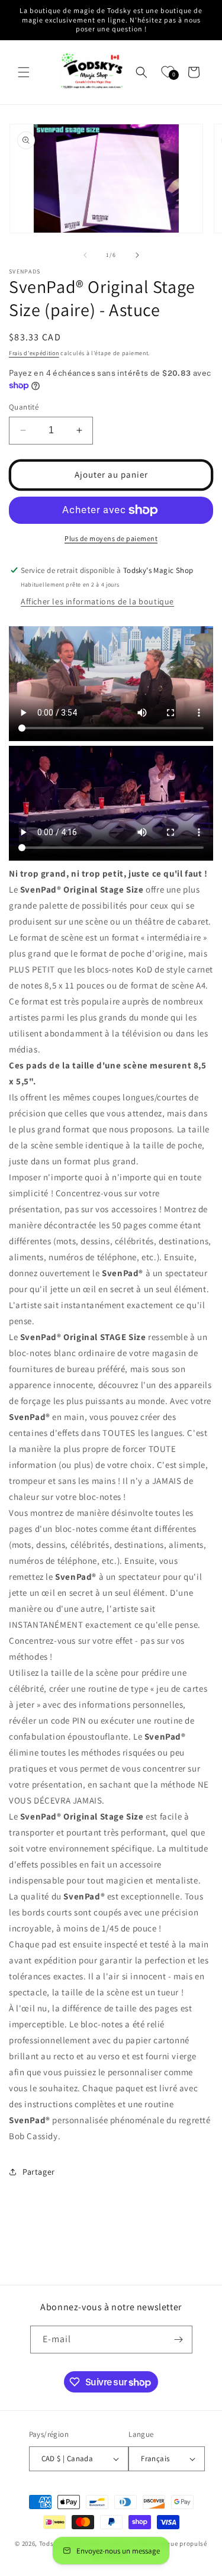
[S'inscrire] (179, 2340)
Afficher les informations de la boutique (97, 601)
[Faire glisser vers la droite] (137, 255)
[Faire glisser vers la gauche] (85, 255)
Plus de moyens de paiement (111, 538)
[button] (24, 72)
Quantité (24, 407)
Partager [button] (39, 2172)
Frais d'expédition (34, 353)
